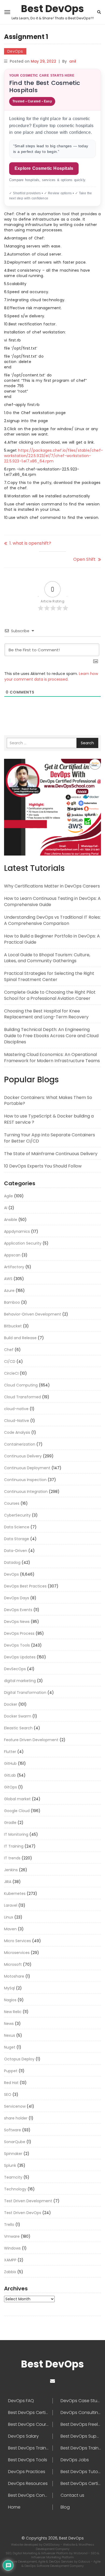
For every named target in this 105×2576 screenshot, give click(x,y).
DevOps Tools (17, 1645)
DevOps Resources (28, 2484)
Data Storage (17, 1539)
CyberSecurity (17, 1515)
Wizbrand (81, 2553)
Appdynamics (17, 1231)
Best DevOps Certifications (81, 2484)
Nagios (10, 2000)
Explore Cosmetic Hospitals (44, 168)
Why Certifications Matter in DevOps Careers (52, 886)
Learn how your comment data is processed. (51, 676)
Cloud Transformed (22, 1397)
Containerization (20, 1444)
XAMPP (10, 2260)
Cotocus (85, 2561)
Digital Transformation (25, 1693)
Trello (9, 2225)
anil (73, 61)
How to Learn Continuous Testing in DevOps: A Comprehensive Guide (52, 901)
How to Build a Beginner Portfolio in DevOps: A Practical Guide (52, 939)
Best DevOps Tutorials (81, 2472)
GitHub (10, 1763)
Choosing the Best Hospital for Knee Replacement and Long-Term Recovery (46, 1014)
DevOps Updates (20, 1657)
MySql (9, 1988)
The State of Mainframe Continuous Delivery (51, 1154)
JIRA (8, 1882)
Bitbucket (13, 1326)
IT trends (12, 1858)
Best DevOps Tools (28, 2460)
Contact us (72, 2495)
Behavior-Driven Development (33, 1314)
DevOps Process (19, 1633)
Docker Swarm (18, 1716)
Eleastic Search (18, 1728)
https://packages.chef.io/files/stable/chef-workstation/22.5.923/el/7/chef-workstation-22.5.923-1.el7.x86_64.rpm (53, 456)
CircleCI (11, 1373)
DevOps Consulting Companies (81, 2413)
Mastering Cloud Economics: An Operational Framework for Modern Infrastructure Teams (52, 1058)
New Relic (13, 2012)
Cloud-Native (17, 1421)
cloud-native (16, 1409)
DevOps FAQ (21, 2401)
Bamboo (12, 1302)
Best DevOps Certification (30, 2413)
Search (87, 743)
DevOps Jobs (75, 2460)
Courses (12, 1503)
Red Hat (11, 2083)
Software (13, 2130)
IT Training (14, 1846)
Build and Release (20, 1338)
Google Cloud (17, 1811)
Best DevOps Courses (30, 2424)
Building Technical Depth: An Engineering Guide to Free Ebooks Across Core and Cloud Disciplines (51, 1036)
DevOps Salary (23, 2436)
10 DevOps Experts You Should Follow (43, 1166)
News (9, 2024)
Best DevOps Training (81, 2448)
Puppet (11, 2071)
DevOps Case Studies (81, 2401)
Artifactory (14, 1267)
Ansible (11, 1220)
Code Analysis (17, 1432)
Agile (8, 1196)
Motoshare (14, 1976)
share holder (16, 2118)
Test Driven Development (28, 2201)
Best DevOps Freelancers (81, 2424)
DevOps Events (18, 1610)
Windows (12, 2248)
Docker (11, 1704)
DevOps (15, 51)
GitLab (10, 1775)
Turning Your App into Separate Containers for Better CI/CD (50, 1138)
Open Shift (84, 559)
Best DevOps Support (81, 2436)
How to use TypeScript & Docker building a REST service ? (49, 1119)
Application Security (23, 1243)
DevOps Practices (27, 2472)
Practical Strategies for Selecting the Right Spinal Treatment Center (49, 976)
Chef (9, 1350)
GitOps (10, 1787)
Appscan (12, 1255)
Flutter (10, 1752)
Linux (9, 1917)
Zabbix (10, 2272)
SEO (8, 2094)
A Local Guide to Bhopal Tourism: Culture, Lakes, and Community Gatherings (47, 958)
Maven (10, 1929)
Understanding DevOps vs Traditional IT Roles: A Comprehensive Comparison (52, 920)
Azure (9, 1291)
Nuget (10, 2047)
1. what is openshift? (30, 543)
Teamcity (13, 2177)
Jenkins (11, 1870)
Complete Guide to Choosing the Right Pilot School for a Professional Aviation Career (50, 995)
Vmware (12, 2236)
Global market (17, 1799)
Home (14, 2507)
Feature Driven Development (31, 1740)
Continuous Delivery (23, 1456)
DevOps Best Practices (25, 1586)
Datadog (12, 1562)
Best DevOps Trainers (30, 2448)
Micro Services (17, 1941)
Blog (65, 2507)
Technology (15, 2189)
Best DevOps (52, 9)
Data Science (17, 1527)
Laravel (11, 1905)
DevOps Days (17, 1598)
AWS (8, 1279)
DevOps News (17, 1622)
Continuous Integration (26, 1492)
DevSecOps (15, 1669)
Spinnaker (13, 2154)
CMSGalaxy (52, 2545)
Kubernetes (15, 1894)
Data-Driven (16, 1551)
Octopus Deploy (19, 2059)
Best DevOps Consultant (30, 2495)
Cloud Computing (21, 1385)
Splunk (10, 2165)
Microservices (17, 1953)
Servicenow (15, 2106)
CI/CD (10, 1361)
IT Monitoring (16, 1834)
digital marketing (20, 1681)
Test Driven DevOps (23, 2213)
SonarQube (15, 2142)
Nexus (10, 2035)
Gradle (10, 1823)
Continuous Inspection (25, 1480)
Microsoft (13, 1964)
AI (6, 1208)
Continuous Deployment (27, 1468)
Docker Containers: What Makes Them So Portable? (48, 1101)
